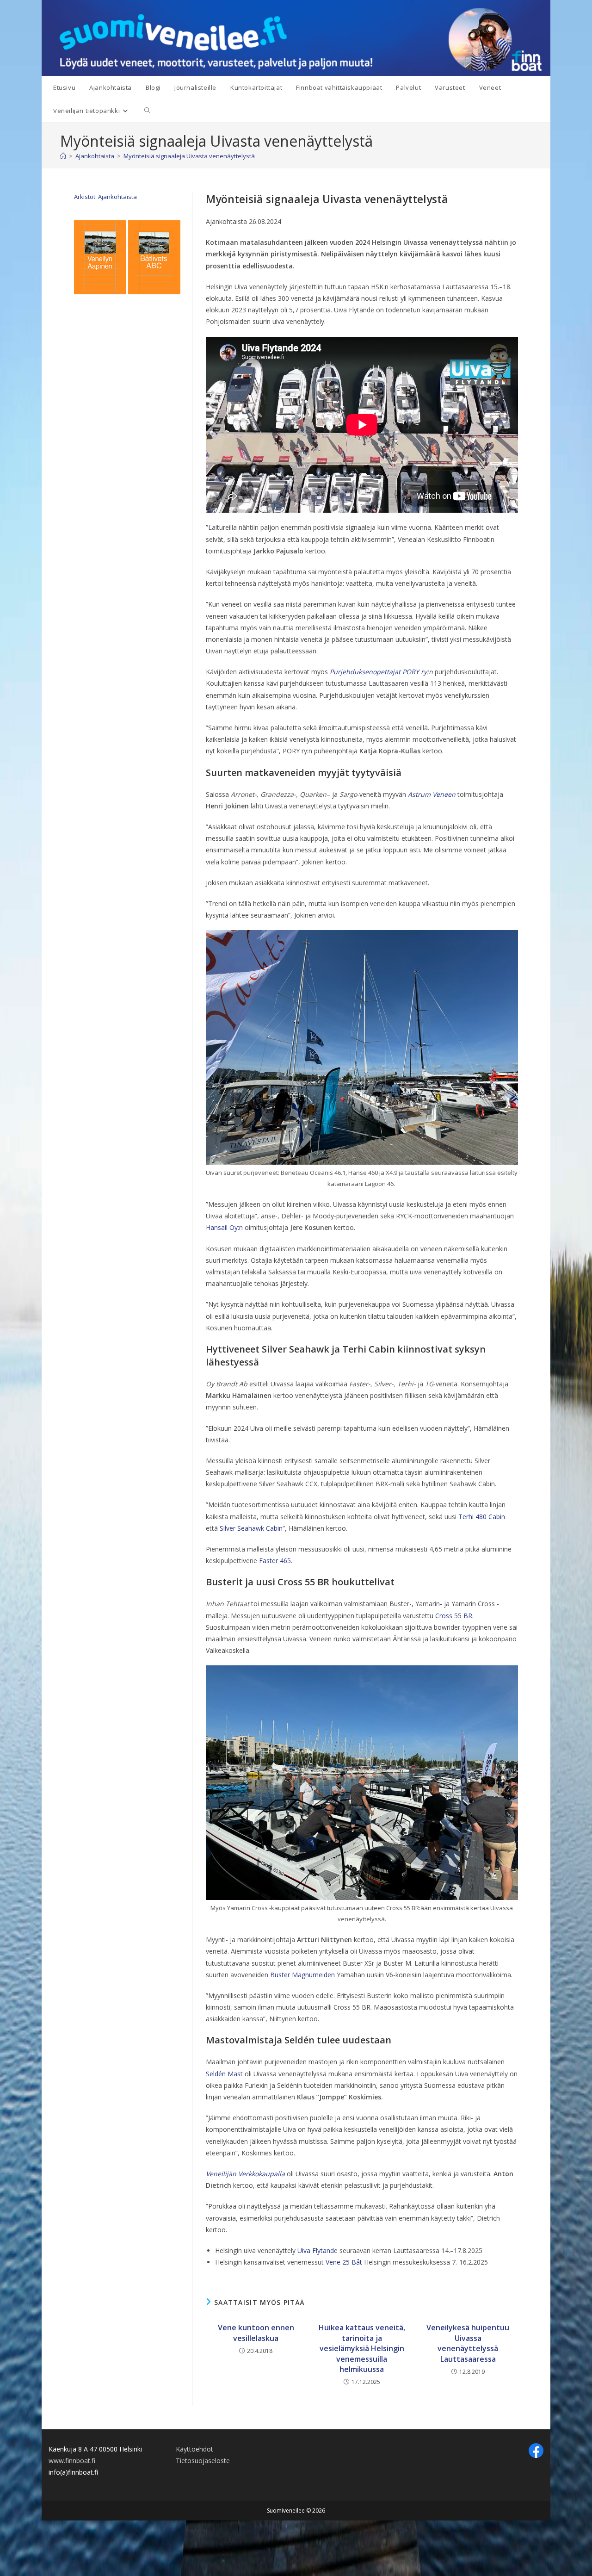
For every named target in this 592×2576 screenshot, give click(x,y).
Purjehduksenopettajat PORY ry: (379, 672)
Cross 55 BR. (454, 1616)
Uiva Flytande (318, 2250)
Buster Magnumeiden (302, 1975)
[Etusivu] (63, 156)
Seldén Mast (224, 2074)
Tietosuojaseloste (203, 2461)
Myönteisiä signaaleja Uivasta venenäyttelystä (189, 156)
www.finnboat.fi (72, 2461)
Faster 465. (277, 1561)
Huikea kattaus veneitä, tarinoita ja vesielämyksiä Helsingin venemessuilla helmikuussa (362, 2348)
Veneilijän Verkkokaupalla (245, 2174)
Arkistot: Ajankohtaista (105, 197)
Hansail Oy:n (224, 1227)
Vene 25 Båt (344, 2262)
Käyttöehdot (194, 2449)
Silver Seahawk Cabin (251, 1528)
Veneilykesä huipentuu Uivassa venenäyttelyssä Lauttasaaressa (468, 2343)
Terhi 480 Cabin (482, 1517)
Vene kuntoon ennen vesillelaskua (256, 2333)
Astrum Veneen (432, 794)
